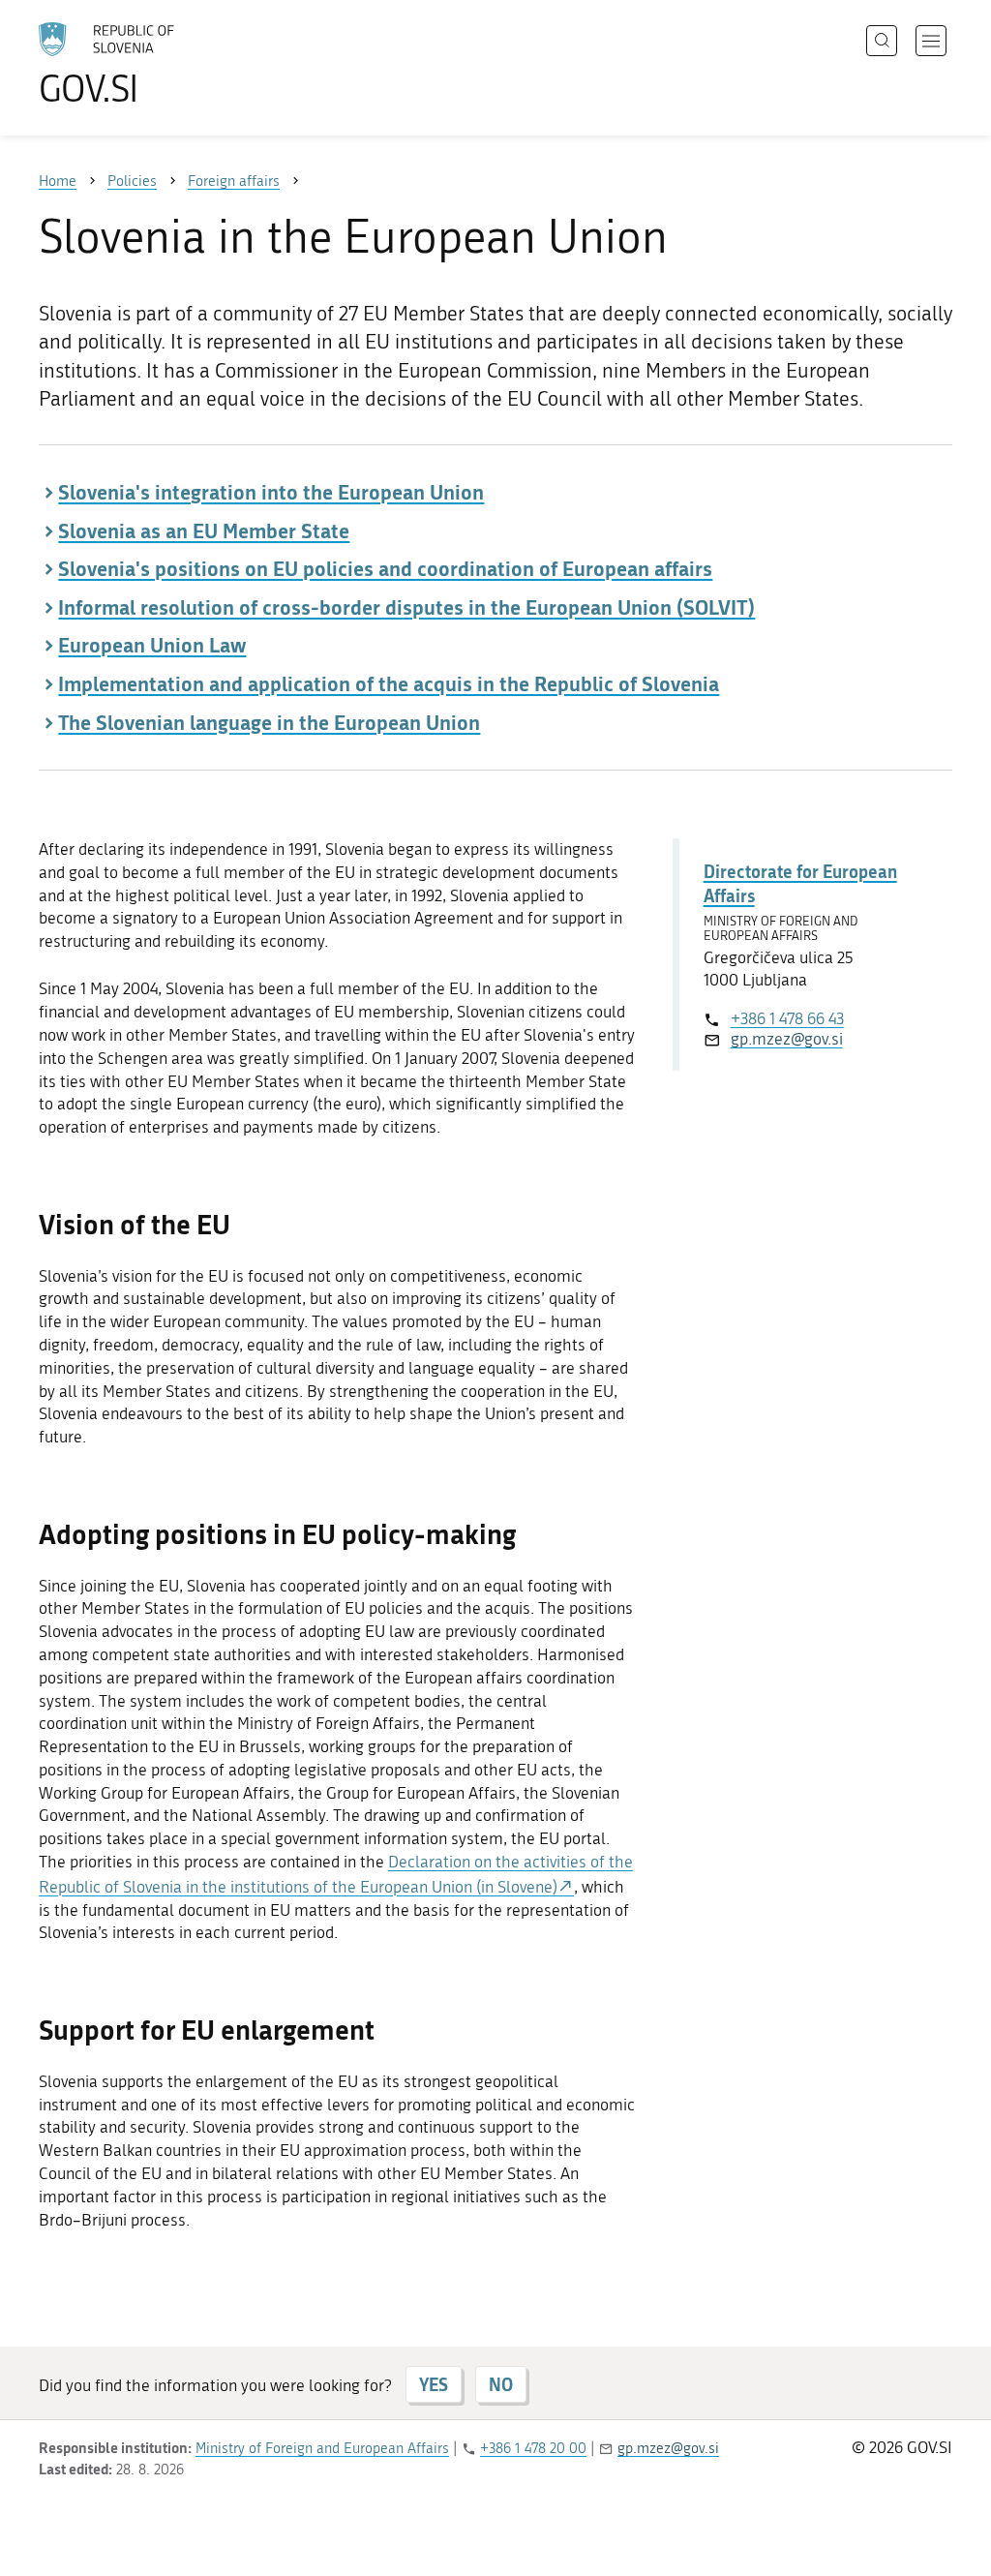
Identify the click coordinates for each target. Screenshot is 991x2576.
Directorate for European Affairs (800, 883)
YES (434, 2384)
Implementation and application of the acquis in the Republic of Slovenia (389, 683)
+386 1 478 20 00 (533, 2448)
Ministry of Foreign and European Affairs (322, 2448)
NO (501, 2384)
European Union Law (152, 645)
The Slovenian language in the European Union (269, 722)
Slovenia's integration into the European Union (271, 492)
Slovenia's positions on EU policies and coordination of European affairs (385, 568)
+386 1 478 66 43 (787, 1018)
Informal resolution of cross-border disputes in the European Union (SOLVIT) (406, 607)
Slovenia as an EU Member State (204, 530)
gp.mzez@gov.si (787, 1039)
